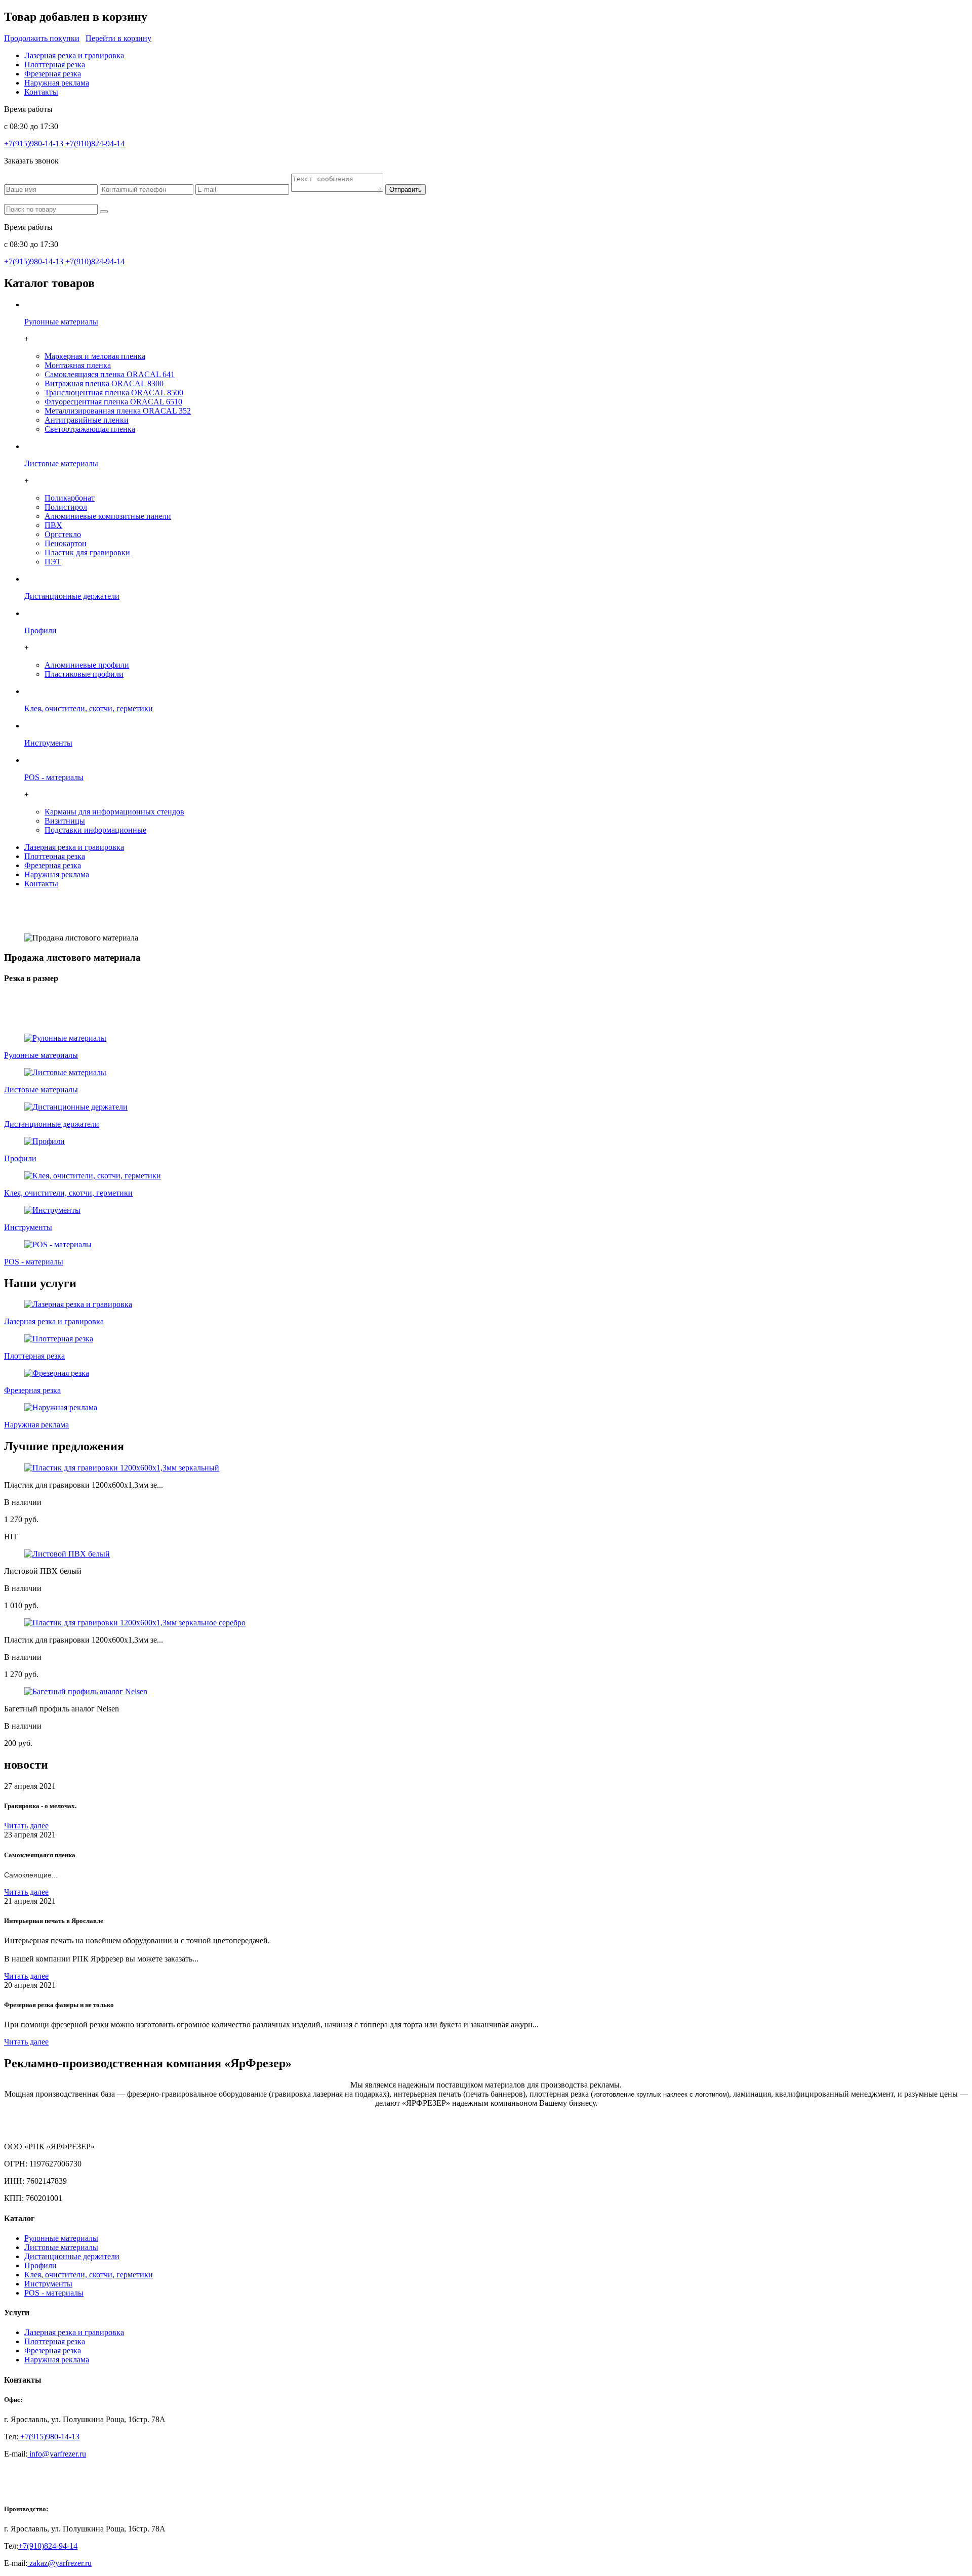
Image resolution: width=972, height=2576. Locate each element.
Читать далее (26, 1826)
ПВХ (53, 525)
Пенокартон (66, 543)
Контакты (41, 92)
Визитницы (65, 821)
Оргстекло (63, 534)
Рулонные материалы (61, 2238)
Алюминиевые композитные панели (108, 516)
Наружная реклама (57, 83)
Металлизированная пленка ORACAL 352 (118, 411)
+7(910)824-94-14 (95, 144)
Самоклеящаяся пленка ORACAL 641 (110, 374)
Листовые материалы (61, 2247)
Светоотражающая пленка (90, 429)
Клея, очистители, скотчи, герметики (89, 2275)
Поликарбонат (70, 498)
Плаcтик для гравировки (87, 553)
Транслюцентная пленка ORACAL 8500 (114, 393)
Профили (40, 2265)
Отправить (406, 190)
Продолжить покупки (42, 38)
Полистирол (66, 507)
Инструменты (48, 2284)
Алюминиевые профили (87, 665)
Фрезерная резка (53, 74)
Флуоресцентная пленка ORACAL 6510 (113, 402)
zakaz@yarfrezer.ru (59, 2563)
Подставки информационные (95, 830)
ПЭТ (53, 562)
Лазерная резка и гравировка (74, 55)
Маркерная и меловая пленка (95, 356)
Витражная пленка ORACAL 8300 (104, 383)
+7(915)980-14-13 (34, 144)
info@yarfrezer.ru (57, 2454)
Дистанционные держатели (72, 2256)
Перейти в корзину (118, 38)
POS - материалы (54, 2293)
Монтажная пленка (78, 365)
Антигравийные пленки (87, 420)
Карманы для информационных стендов (114, 812)
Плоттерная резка (55, 65)
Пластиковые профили (84, 674)
